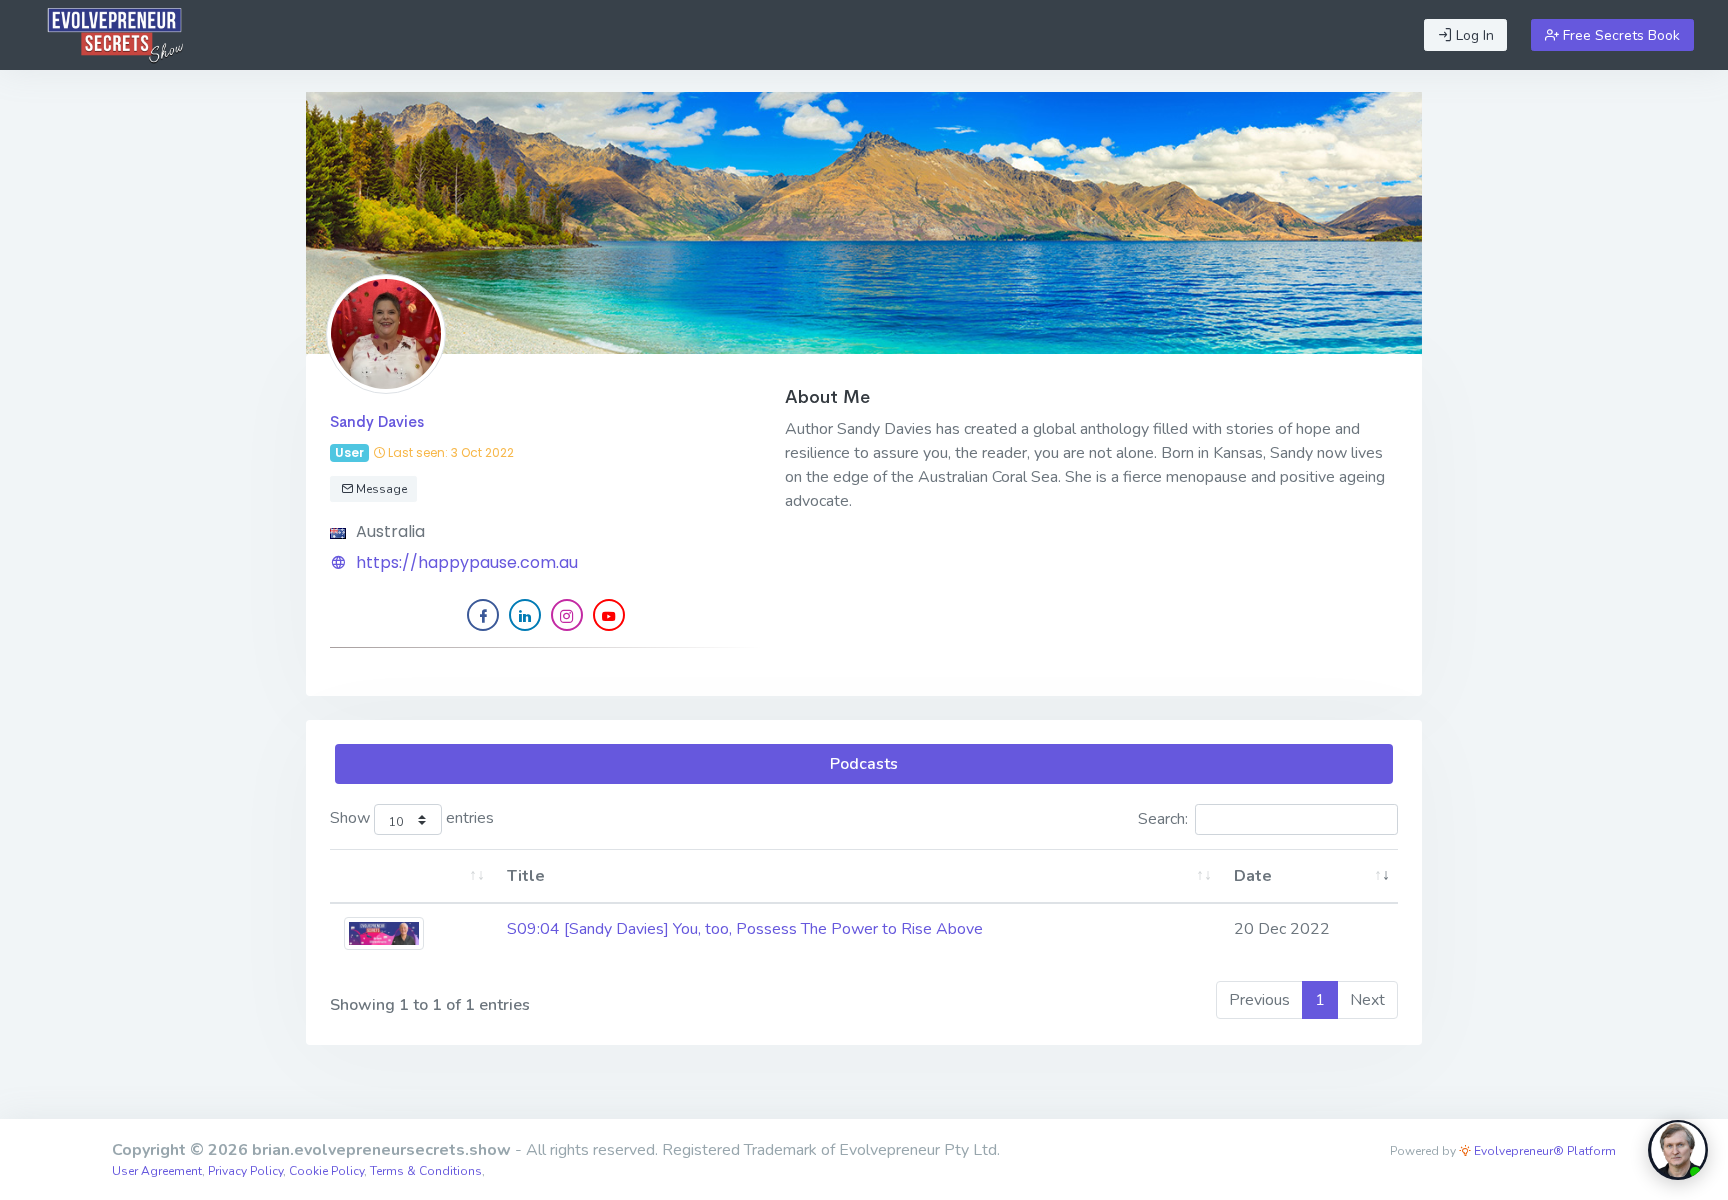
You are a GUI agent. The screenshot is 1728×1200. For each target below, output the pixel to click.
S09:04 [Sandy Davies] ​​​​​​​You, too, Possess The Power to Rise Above (745, 929)
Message (380, 489)
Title (526, 876)
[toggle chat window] (1678, 1150)
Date (1253, 876)
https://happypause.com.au (467, 562)
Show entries (412, 819)
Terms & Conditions (426, 1171)
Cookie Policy (326, 1171)
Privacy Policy (245, 1171)
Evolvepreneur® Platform (1543, 1151)
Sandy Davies (377, 421)
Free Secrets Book (1619, 35)
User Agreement (157, 1171)
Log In (1473, 35)
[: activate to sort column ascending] (411, 876)
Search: (1163, 819)
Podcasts (864, 764)
